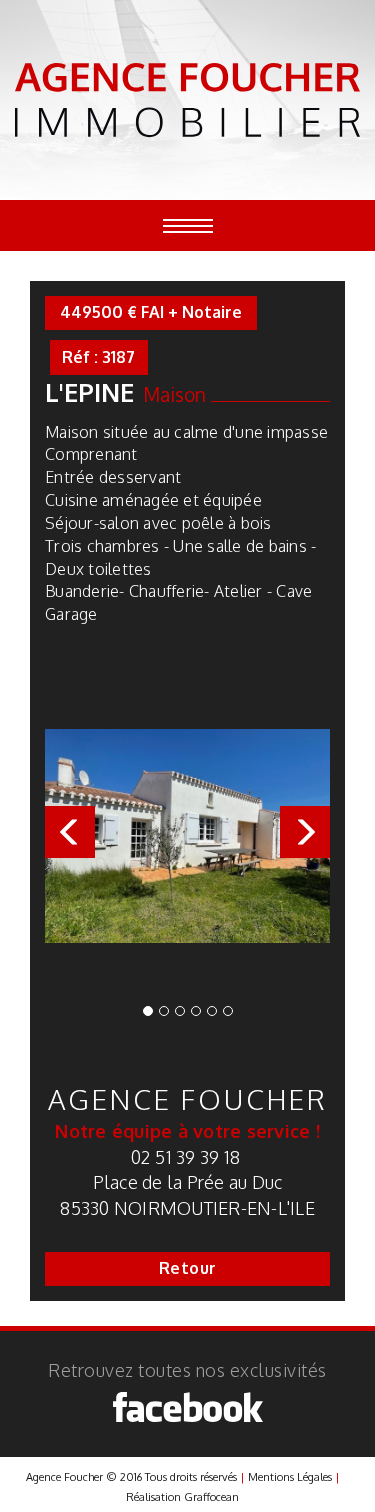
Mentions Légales (290, 1477)
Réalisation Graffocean (182, 1497)
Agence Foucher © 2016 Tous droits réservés (131, 1477)
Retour (188, 1268)
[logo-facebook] (187, 1407)
